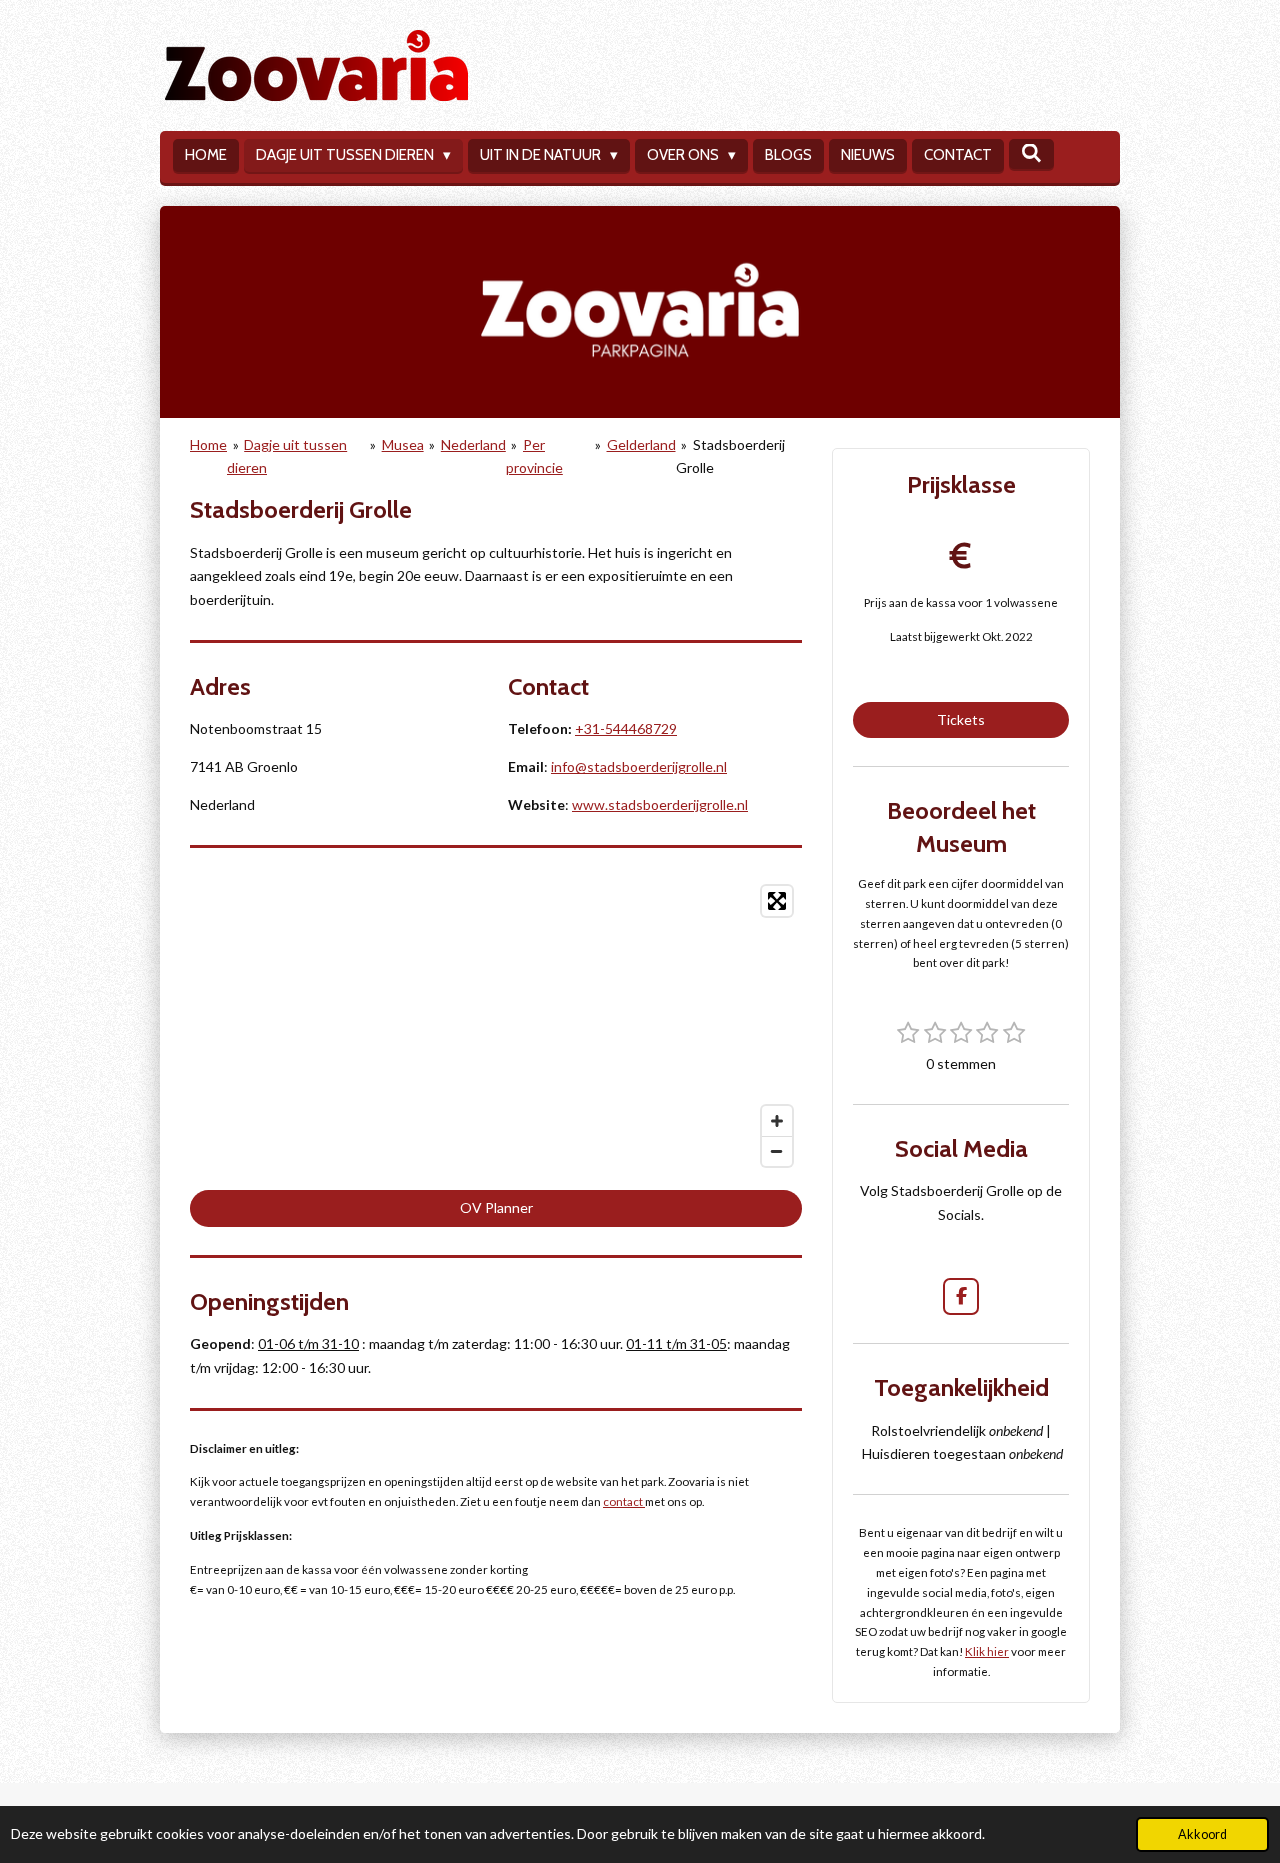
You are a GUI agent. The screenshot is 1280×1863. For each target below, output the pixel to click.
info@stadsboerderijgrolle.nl (639, 766)
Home (208, 444)
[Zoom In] (777, 1121)
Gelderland (641, 444)
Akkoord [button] (1202, 1834)
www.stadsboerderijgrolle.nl (660, 804)
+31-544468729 (626, 728)
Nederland (473, 444)
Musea (403, 444)
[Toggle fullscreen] (777, 901)
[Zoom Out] (777, 1151)
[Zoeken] (1031, 154)
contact (624, 1501)
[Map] (496, 1026)
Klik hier (987, 1651)
